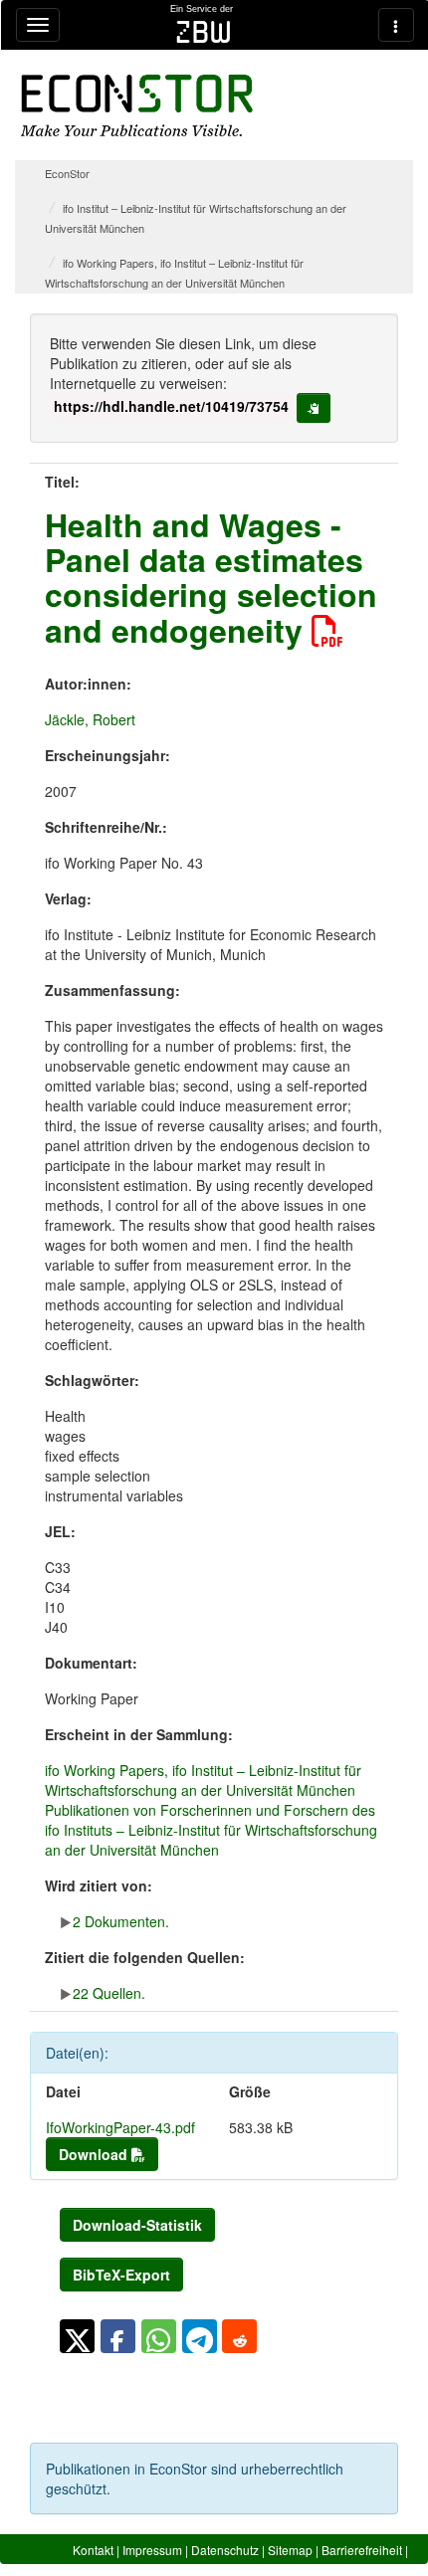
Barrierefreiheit (362, 2550)
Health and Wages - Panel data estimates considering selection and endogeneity (211, 577)
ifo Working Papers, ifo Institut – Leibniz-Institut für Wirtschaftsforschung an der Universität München (203, 1780)
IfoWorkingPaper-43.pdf (120, 2127)
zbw (204, 32)
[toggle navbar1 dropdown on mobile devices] (38, 25)
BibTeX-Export (121, 2275)
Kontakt (93, 2550)
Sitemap (290, 2550)
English (388, 2568)
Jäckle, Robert (90, 719)
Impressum (152, 2550)
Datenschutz (225, 2550)
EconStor (67, 173)
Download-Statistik (137, 2225)
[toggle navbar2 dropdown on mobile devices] (396, 25)
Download (95, 2154)
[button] (77, 2336)
